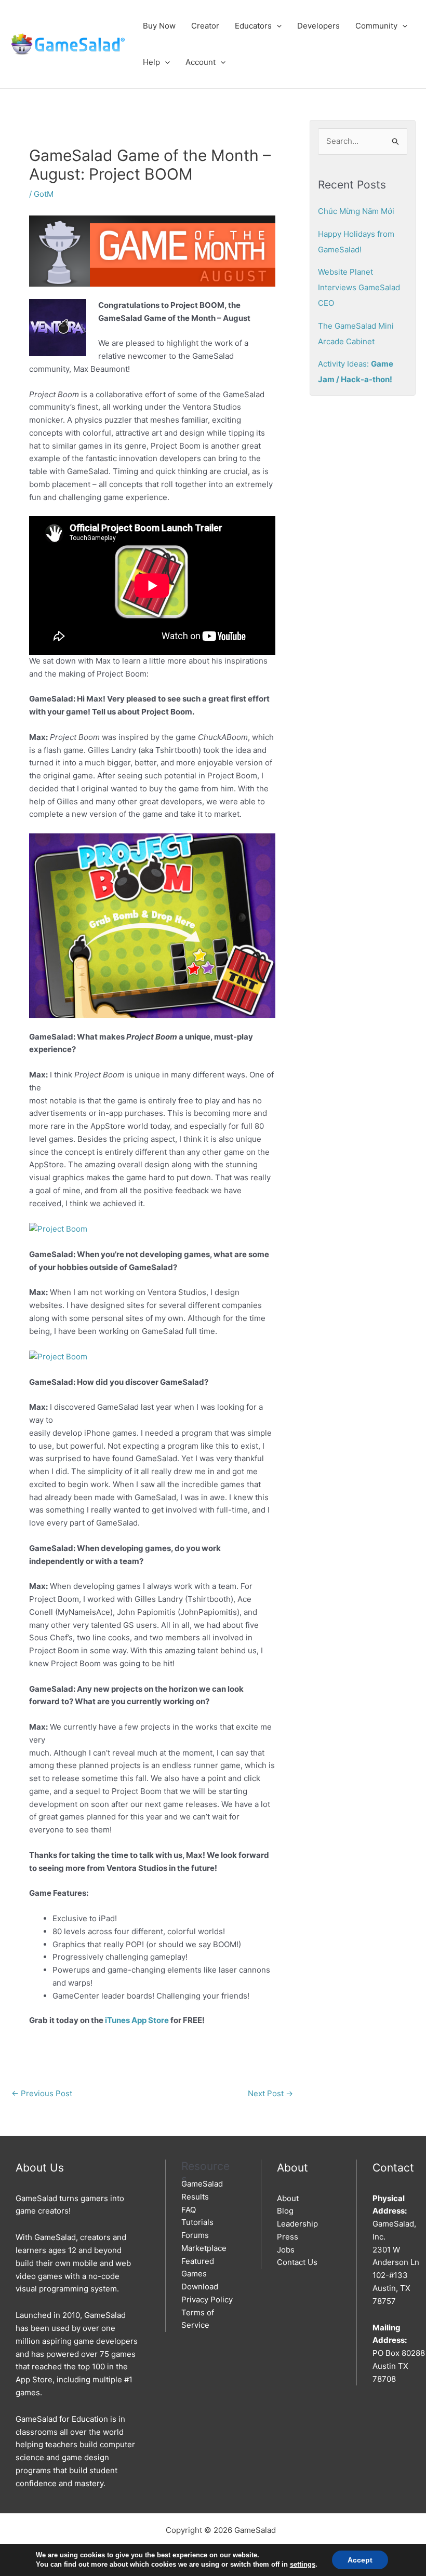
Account (201, 62)
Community (376, 26)
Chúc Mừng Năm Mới (356, 211)
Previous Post (42, 2093)
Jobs (286, 2250)
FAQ (189, 2210)
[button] (277, 26)
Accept (360, 2560)
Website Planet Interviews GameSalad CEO (359, 287)
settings (303, 2564)
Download (200, 2287)
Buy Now (159, 26)
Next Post (270, 2093)
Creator (205, 26)
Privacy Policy (207, 2299)
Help (151, 62)
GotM (44, 194)
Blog (285, 2211)
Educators (253, 26)
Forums (195, 2235)
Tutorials (197, 2222)
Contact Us (297, 2262)
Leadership (297, 2224)
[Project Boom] (58, 1228)
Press (288, 2237)
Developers (318, 26)
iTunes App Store (137, 2020)
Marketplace (204, 2248)
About (288, 2198)
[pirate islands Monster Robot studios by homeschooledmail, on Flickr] (152, 925)
